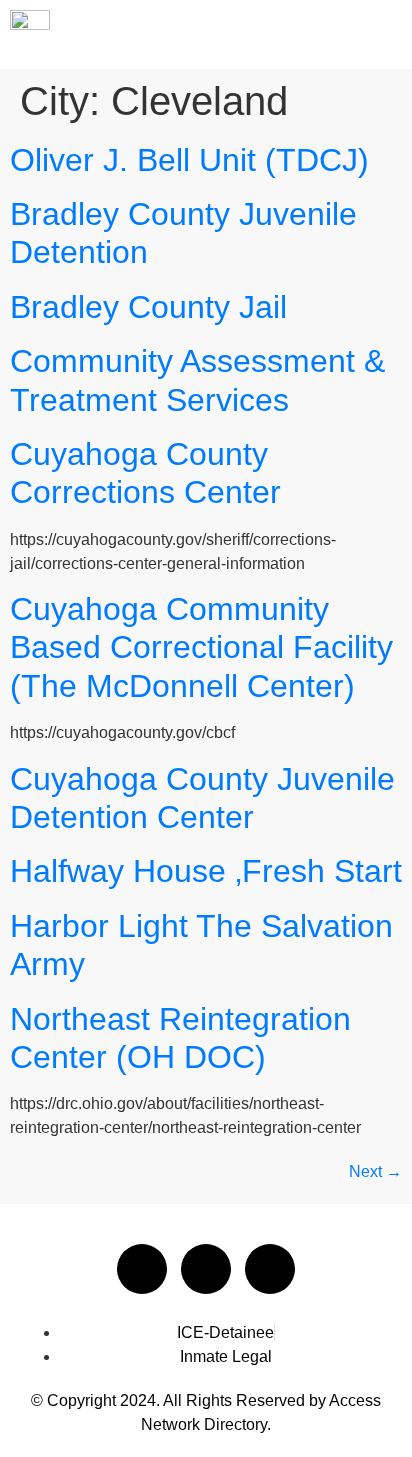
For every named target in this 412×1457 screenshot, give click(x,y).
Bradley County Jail (148, 307)
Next (375, 1171)
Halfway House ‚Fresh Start (206, 871)
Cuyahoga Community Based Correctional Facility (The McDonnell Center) (201, 647)
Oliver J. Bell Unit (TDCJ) (189, 160)
